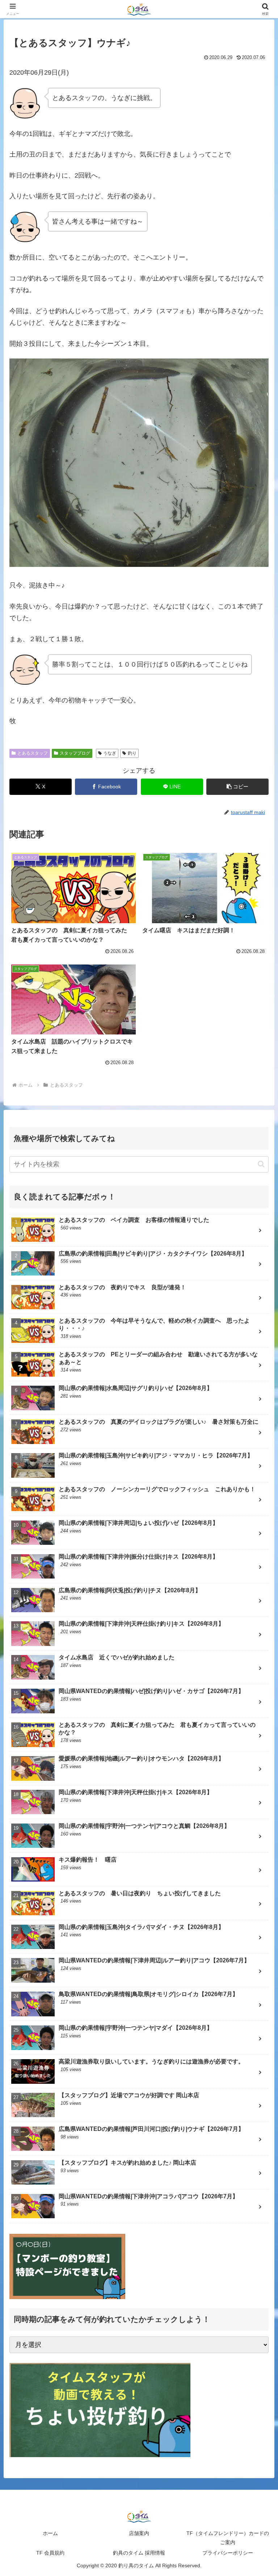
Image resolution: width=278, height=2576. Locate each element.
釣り (132, 753)
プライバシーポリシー (228, 2553)
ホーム (50, 2533)
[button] (237, 787)
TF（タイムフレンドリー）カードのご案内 (228, 2538)
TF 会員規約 (50, 2553)
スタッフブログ (75, 753)
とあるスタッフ (33, 753)
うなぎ (110, 753)
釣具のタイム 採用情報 (139, 2553)
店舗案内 (139, 2533)
